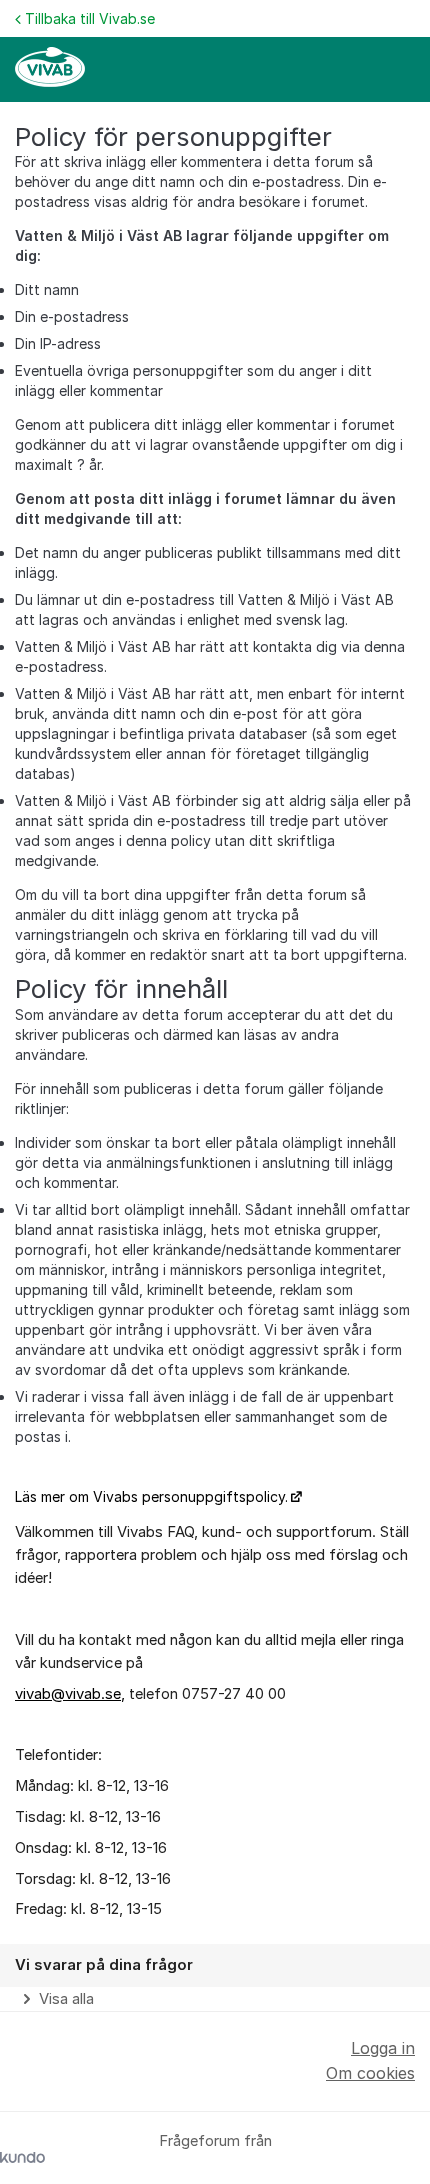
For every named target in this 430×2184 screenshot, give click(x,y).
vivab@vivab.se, (70, 1694)
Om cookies (370, 2073)
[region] (215, 1977)
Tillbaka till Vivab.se (90, 18)
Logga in (383, 2048)
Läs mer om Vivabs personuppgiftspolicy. (151, 1496)
